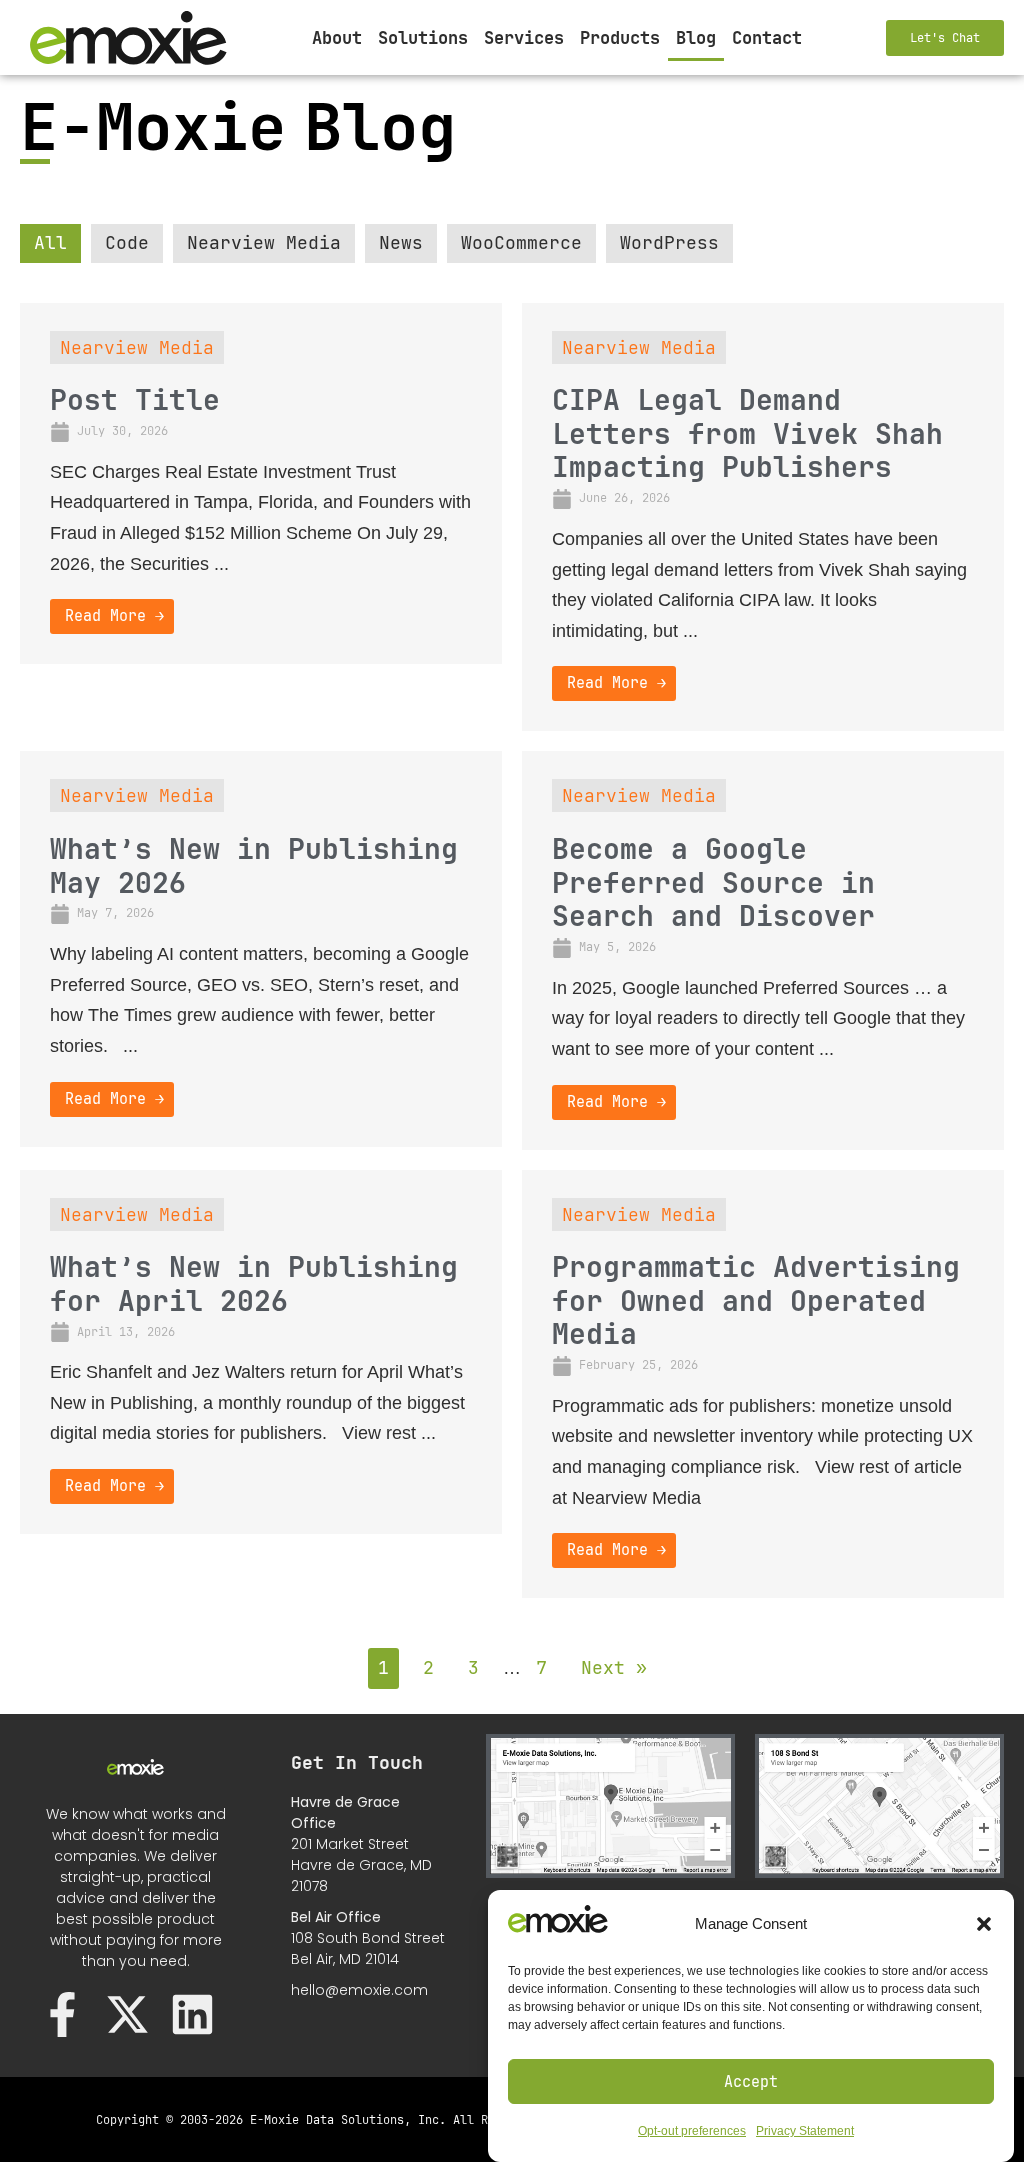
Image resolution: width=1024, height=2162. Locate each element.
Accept (751, 2082)
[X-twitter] (127, 2014)
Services (524, 38)
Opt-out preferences (692, 2131)
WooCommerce (521, 242)
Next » (614, 1667)
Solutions (423, 38)
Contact (767, 38)
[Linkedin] (192, 2014)
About (337, 38)
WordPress (669, 242)
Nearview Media (264, 242)
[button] (984, 1924)
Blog (696, 38)
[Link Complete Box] (261, 484)
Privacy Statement (805, 2131)
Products (620, 38)
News (401, 242)
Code (127, 242)
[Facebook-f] (62, 2014)
